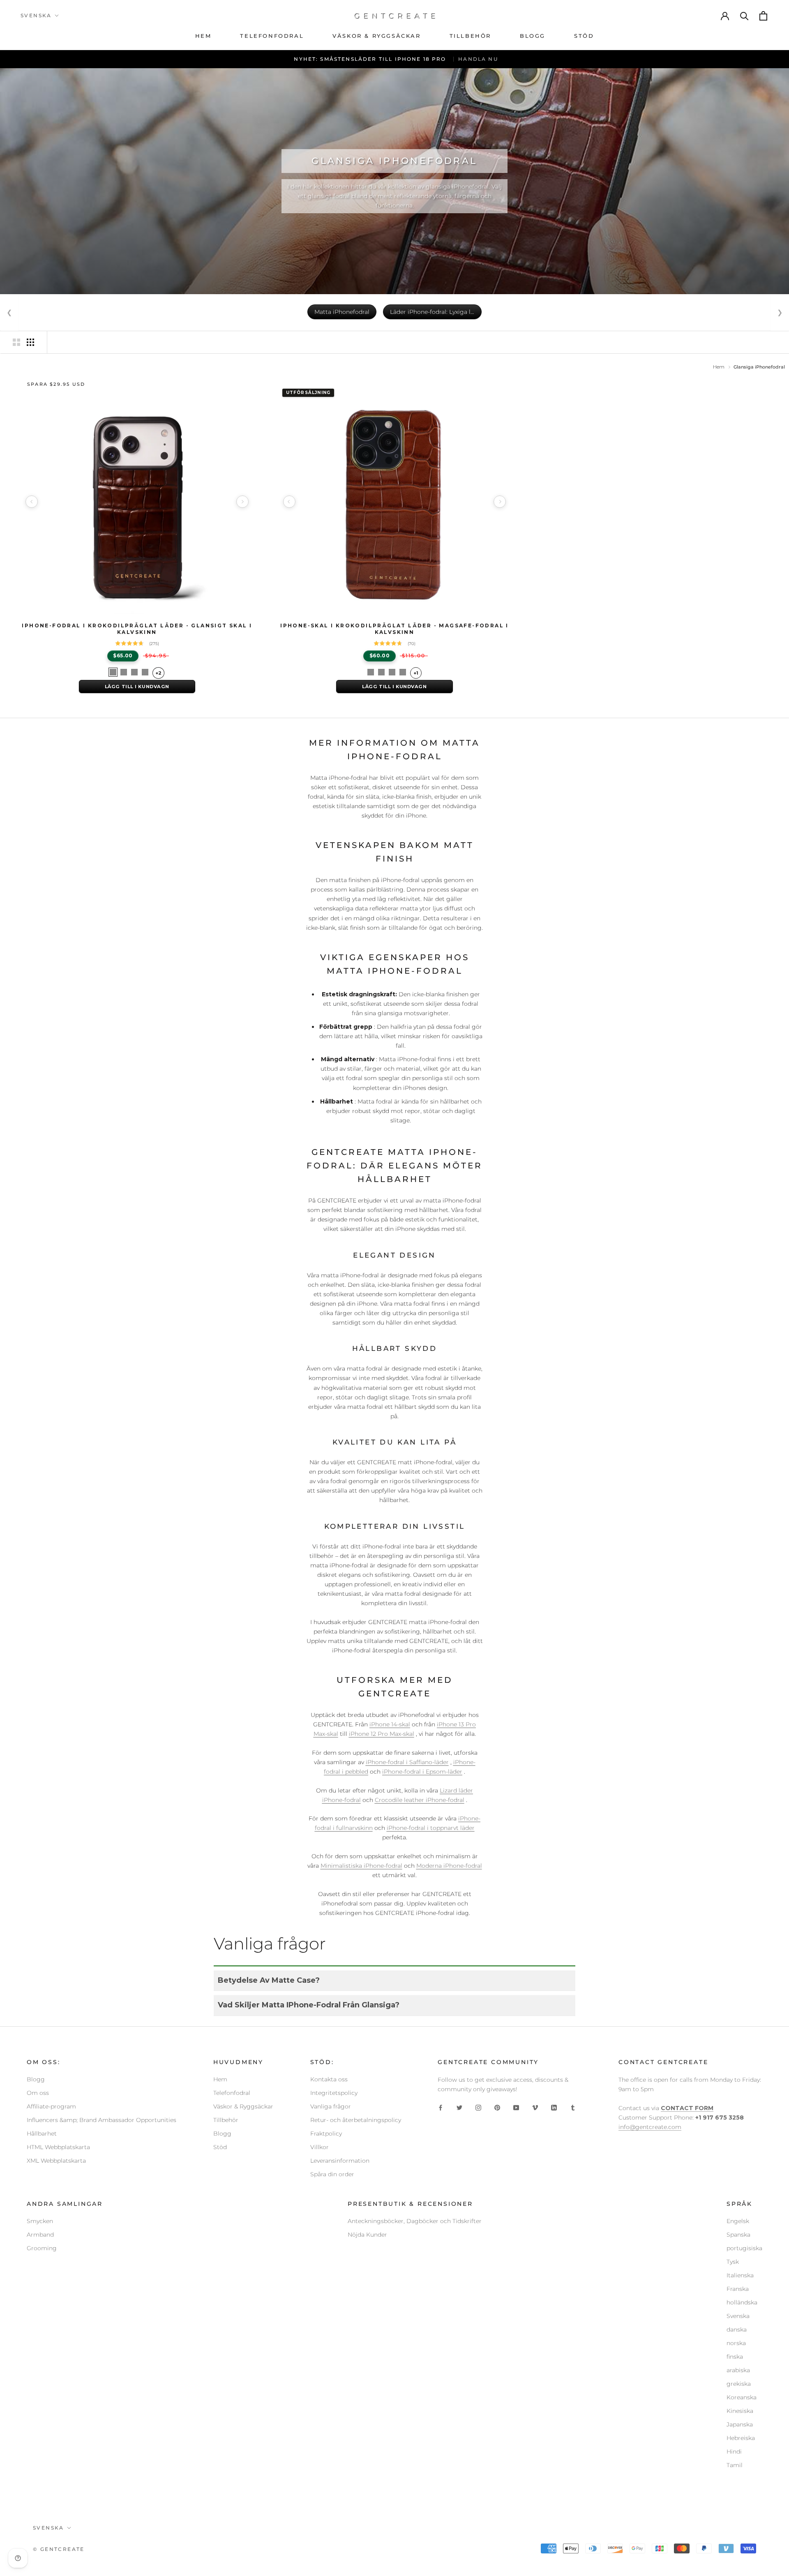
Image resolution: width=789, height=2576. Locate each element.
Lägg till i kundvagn (137, 687)
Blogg (36, 2079)
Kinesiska (740, 2411)
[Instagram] (478, 2107)
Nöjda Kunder (367, 2235)
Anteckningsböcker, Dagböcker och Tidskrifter (415, 2221)
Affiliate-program (51, 2106)
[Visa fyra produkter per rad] (30, 342)
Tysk (733, 2262)
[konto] (725, 16)
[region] (137, 502)
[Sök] (745, 16)
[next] (242, 502)
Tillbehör (226, 2120)
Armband (40, 2235)
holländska (742, 2302)
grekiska (739, 2384)
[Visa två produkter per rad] (16, 342)
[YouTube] (516, 2107)
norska (736, 2343)
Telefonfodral (232, 2093)
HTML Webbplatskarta (58, 2147)
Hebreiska (741, 2438)
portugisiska (744, 2248)
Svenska (738, 2316)
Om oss (38, 2093)
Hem (719, 367)
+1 (416, 673)
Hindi (734, 2452)
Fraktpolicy (326, 2134)
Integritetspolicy (334, 2093)
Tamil (735, 2465)
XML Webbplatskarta (56, 2161)
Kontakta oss (329, 2079)
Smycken (40, 2221)
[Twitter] (459, 2107)
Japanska (740, 2424)
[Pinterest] (497, 2107)
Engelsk (738, 2221)
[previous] (32, 502)
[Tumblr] (573, 2107)
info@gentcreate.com (650, 2127)
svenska (36, 15)
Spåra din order (332, 2174)
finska (735, 2357)
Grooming (42, 2248)
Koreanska (742, 2397)
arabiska (738, 2370)
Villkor (320, 2147)
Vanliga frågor (331, 2106)
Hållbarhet (42, 2134)
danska (737, 2329)
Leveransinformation (340, 2161)
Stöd (220, 2147)
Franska (738, 2289)
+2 (158, 673)
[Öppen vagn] (764, 16)
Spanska (738, 2235)
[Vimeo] (535, 2107)
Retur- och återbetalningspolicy (356, 2120)
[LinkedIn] (554, 2107)
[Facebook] (441, 2107)
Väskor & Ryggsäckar (243, 2106)
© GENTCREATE (59, 2549)
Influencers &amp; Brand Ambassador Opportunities (102, 2120)
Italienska (740, 2275)
